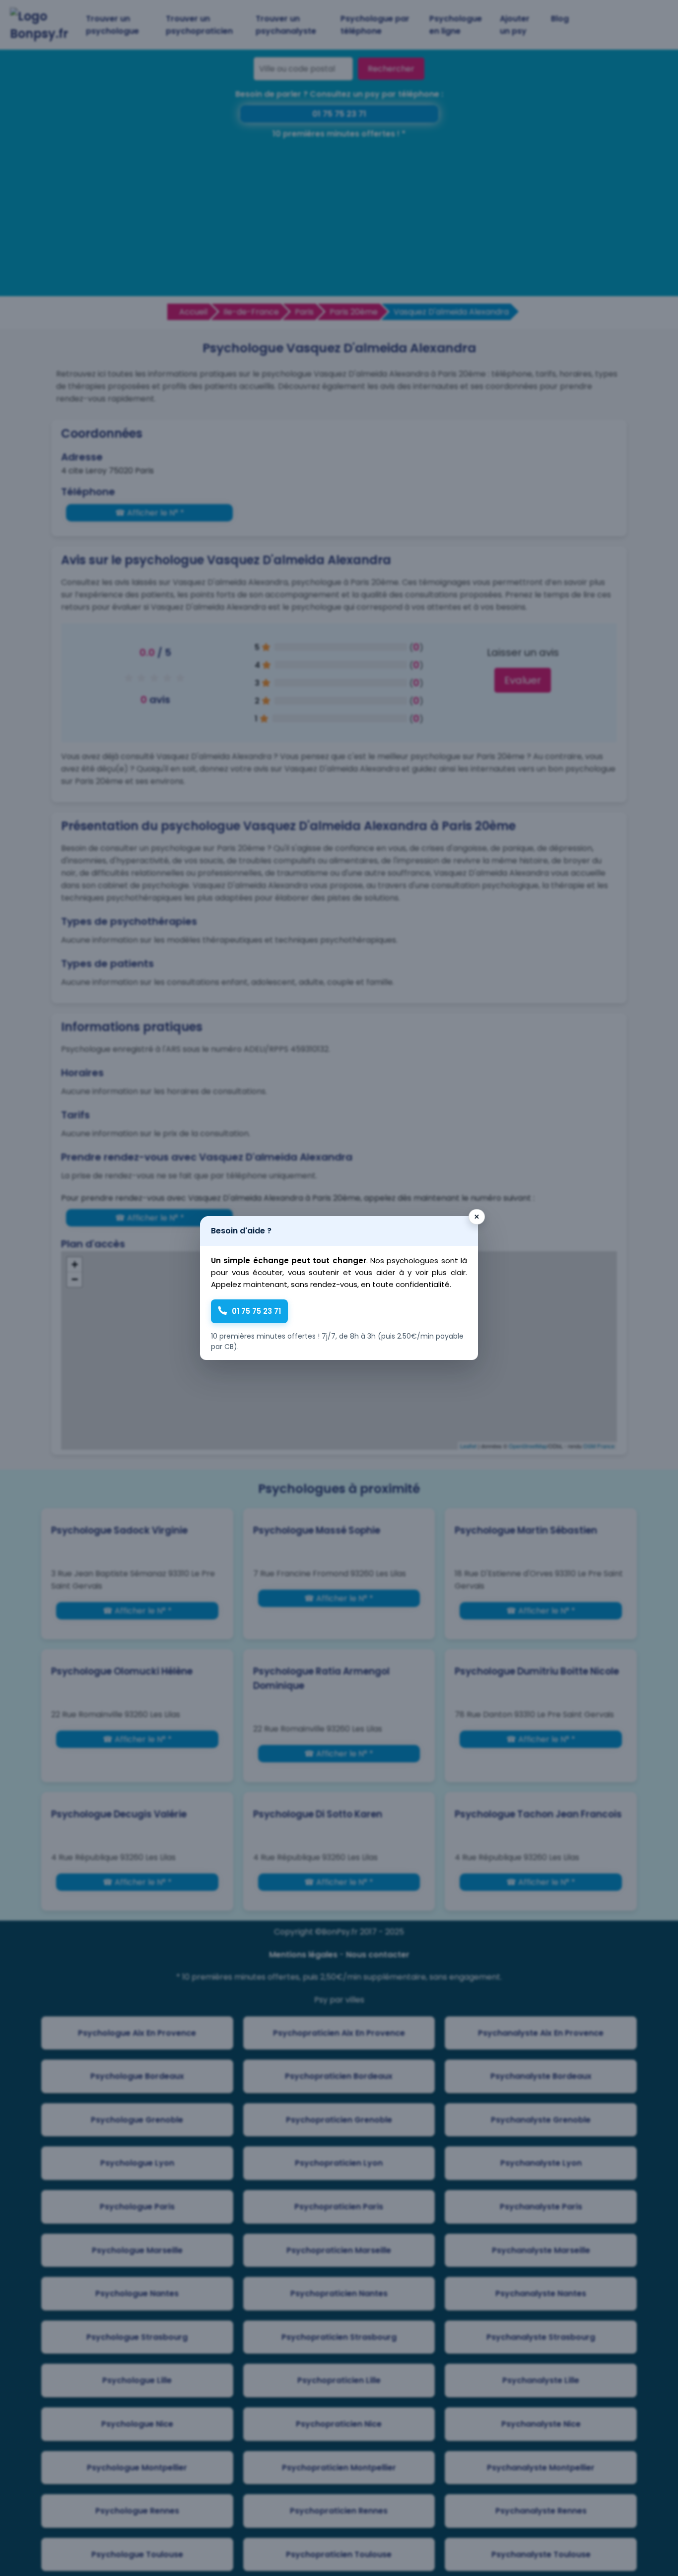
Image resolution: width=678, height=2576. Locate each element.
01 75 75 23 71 (256, 1311)
